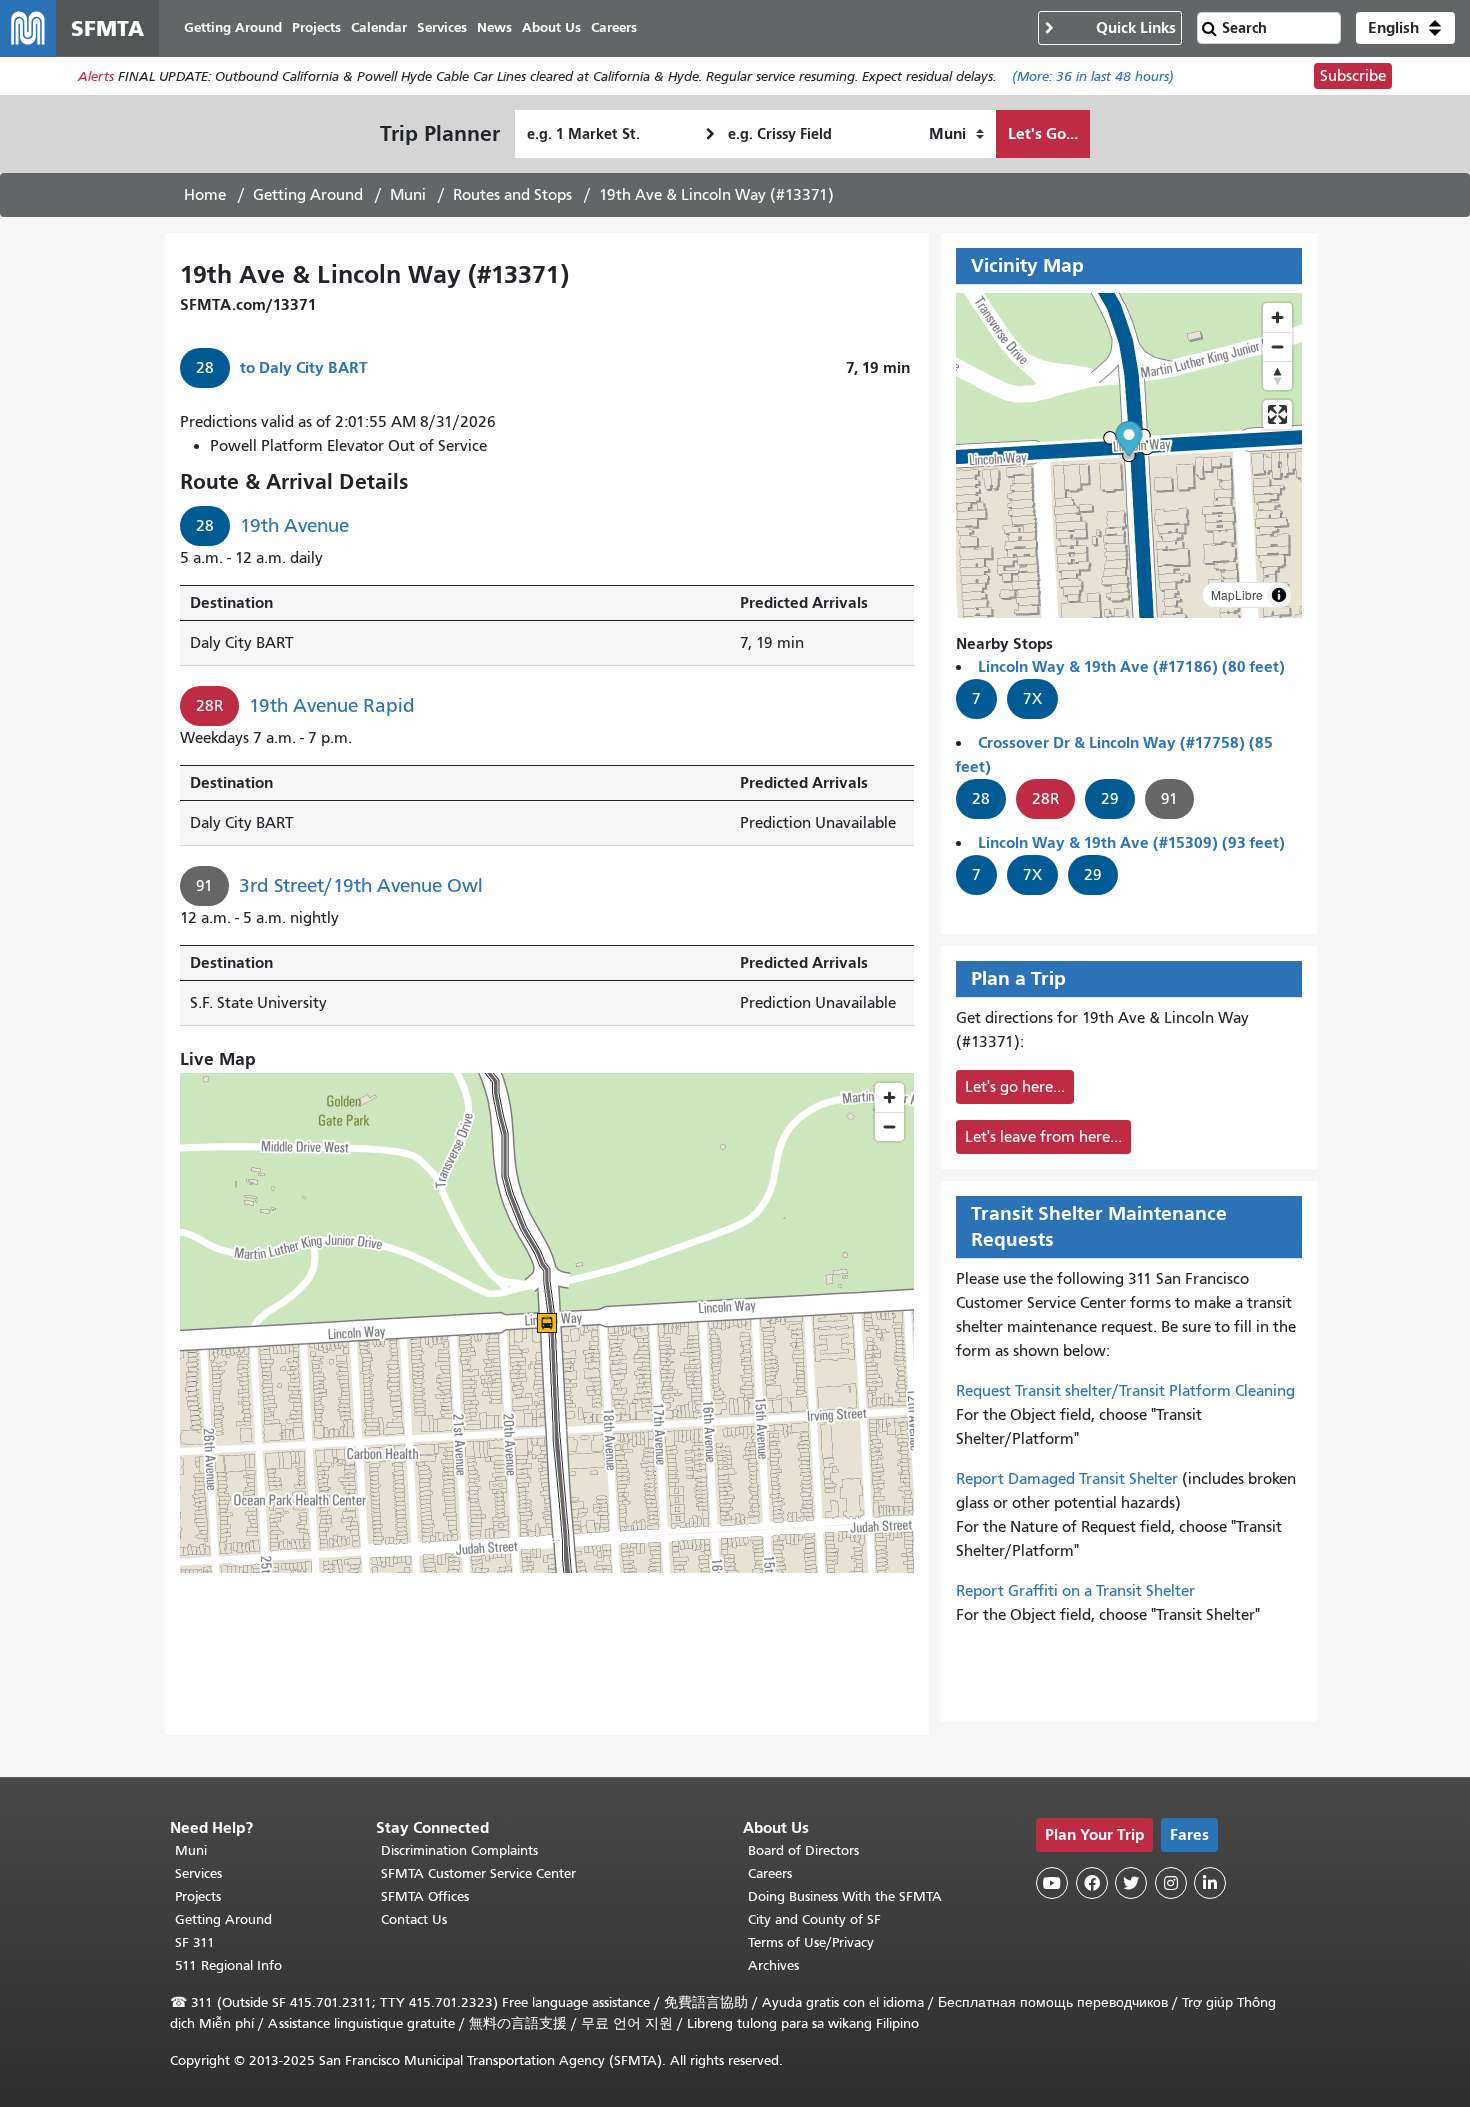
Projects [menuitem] (316, 27)
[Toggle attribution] (1279, 595)
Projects (198, 1896)
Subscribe (1353, 76)
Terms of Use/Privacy (811, 1942)
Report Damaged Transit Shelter (1067, 1479)
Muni (408, 195)
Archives (773, 1965)
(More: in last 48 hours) (1093, 76)
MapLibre (1237, 594)
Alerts (96, 76)
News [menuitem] (494, 27)
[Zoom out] (1277, 346)
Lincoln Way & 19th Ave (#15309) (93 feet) (1131, 842)
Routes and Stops (512, 195)
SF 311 (195, 1942)
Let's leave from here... (1043, 1137)
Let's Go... (1043, 133)
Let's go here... (1015, 1087)
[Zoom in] (1277, 317)
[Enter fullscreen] (1277, 414)
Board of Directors (803, 1850)
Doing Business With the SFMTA (845, 1896)
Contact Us (414, 1919)
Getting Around (308, 195)
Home (205, 195)
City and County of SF (814, 1919)
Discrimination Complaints (459, 1850)
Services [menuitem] (442, 27)
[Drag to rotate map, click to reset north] (1277, 375)
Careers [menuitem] (614, 27)
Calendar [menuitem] (379, 27)
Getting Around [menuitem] (233, 27)
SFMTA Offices (425, 1896)
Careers (770, 1873)
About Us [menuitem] (551, 27)
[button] (1405, 28)
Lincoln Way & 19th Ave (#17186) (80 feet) (1131, 666)
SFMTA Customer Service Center (478, 1873)
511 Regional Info (228, 1965)
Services (198, 1873)
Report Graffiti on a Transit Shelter (1075, 1591)
